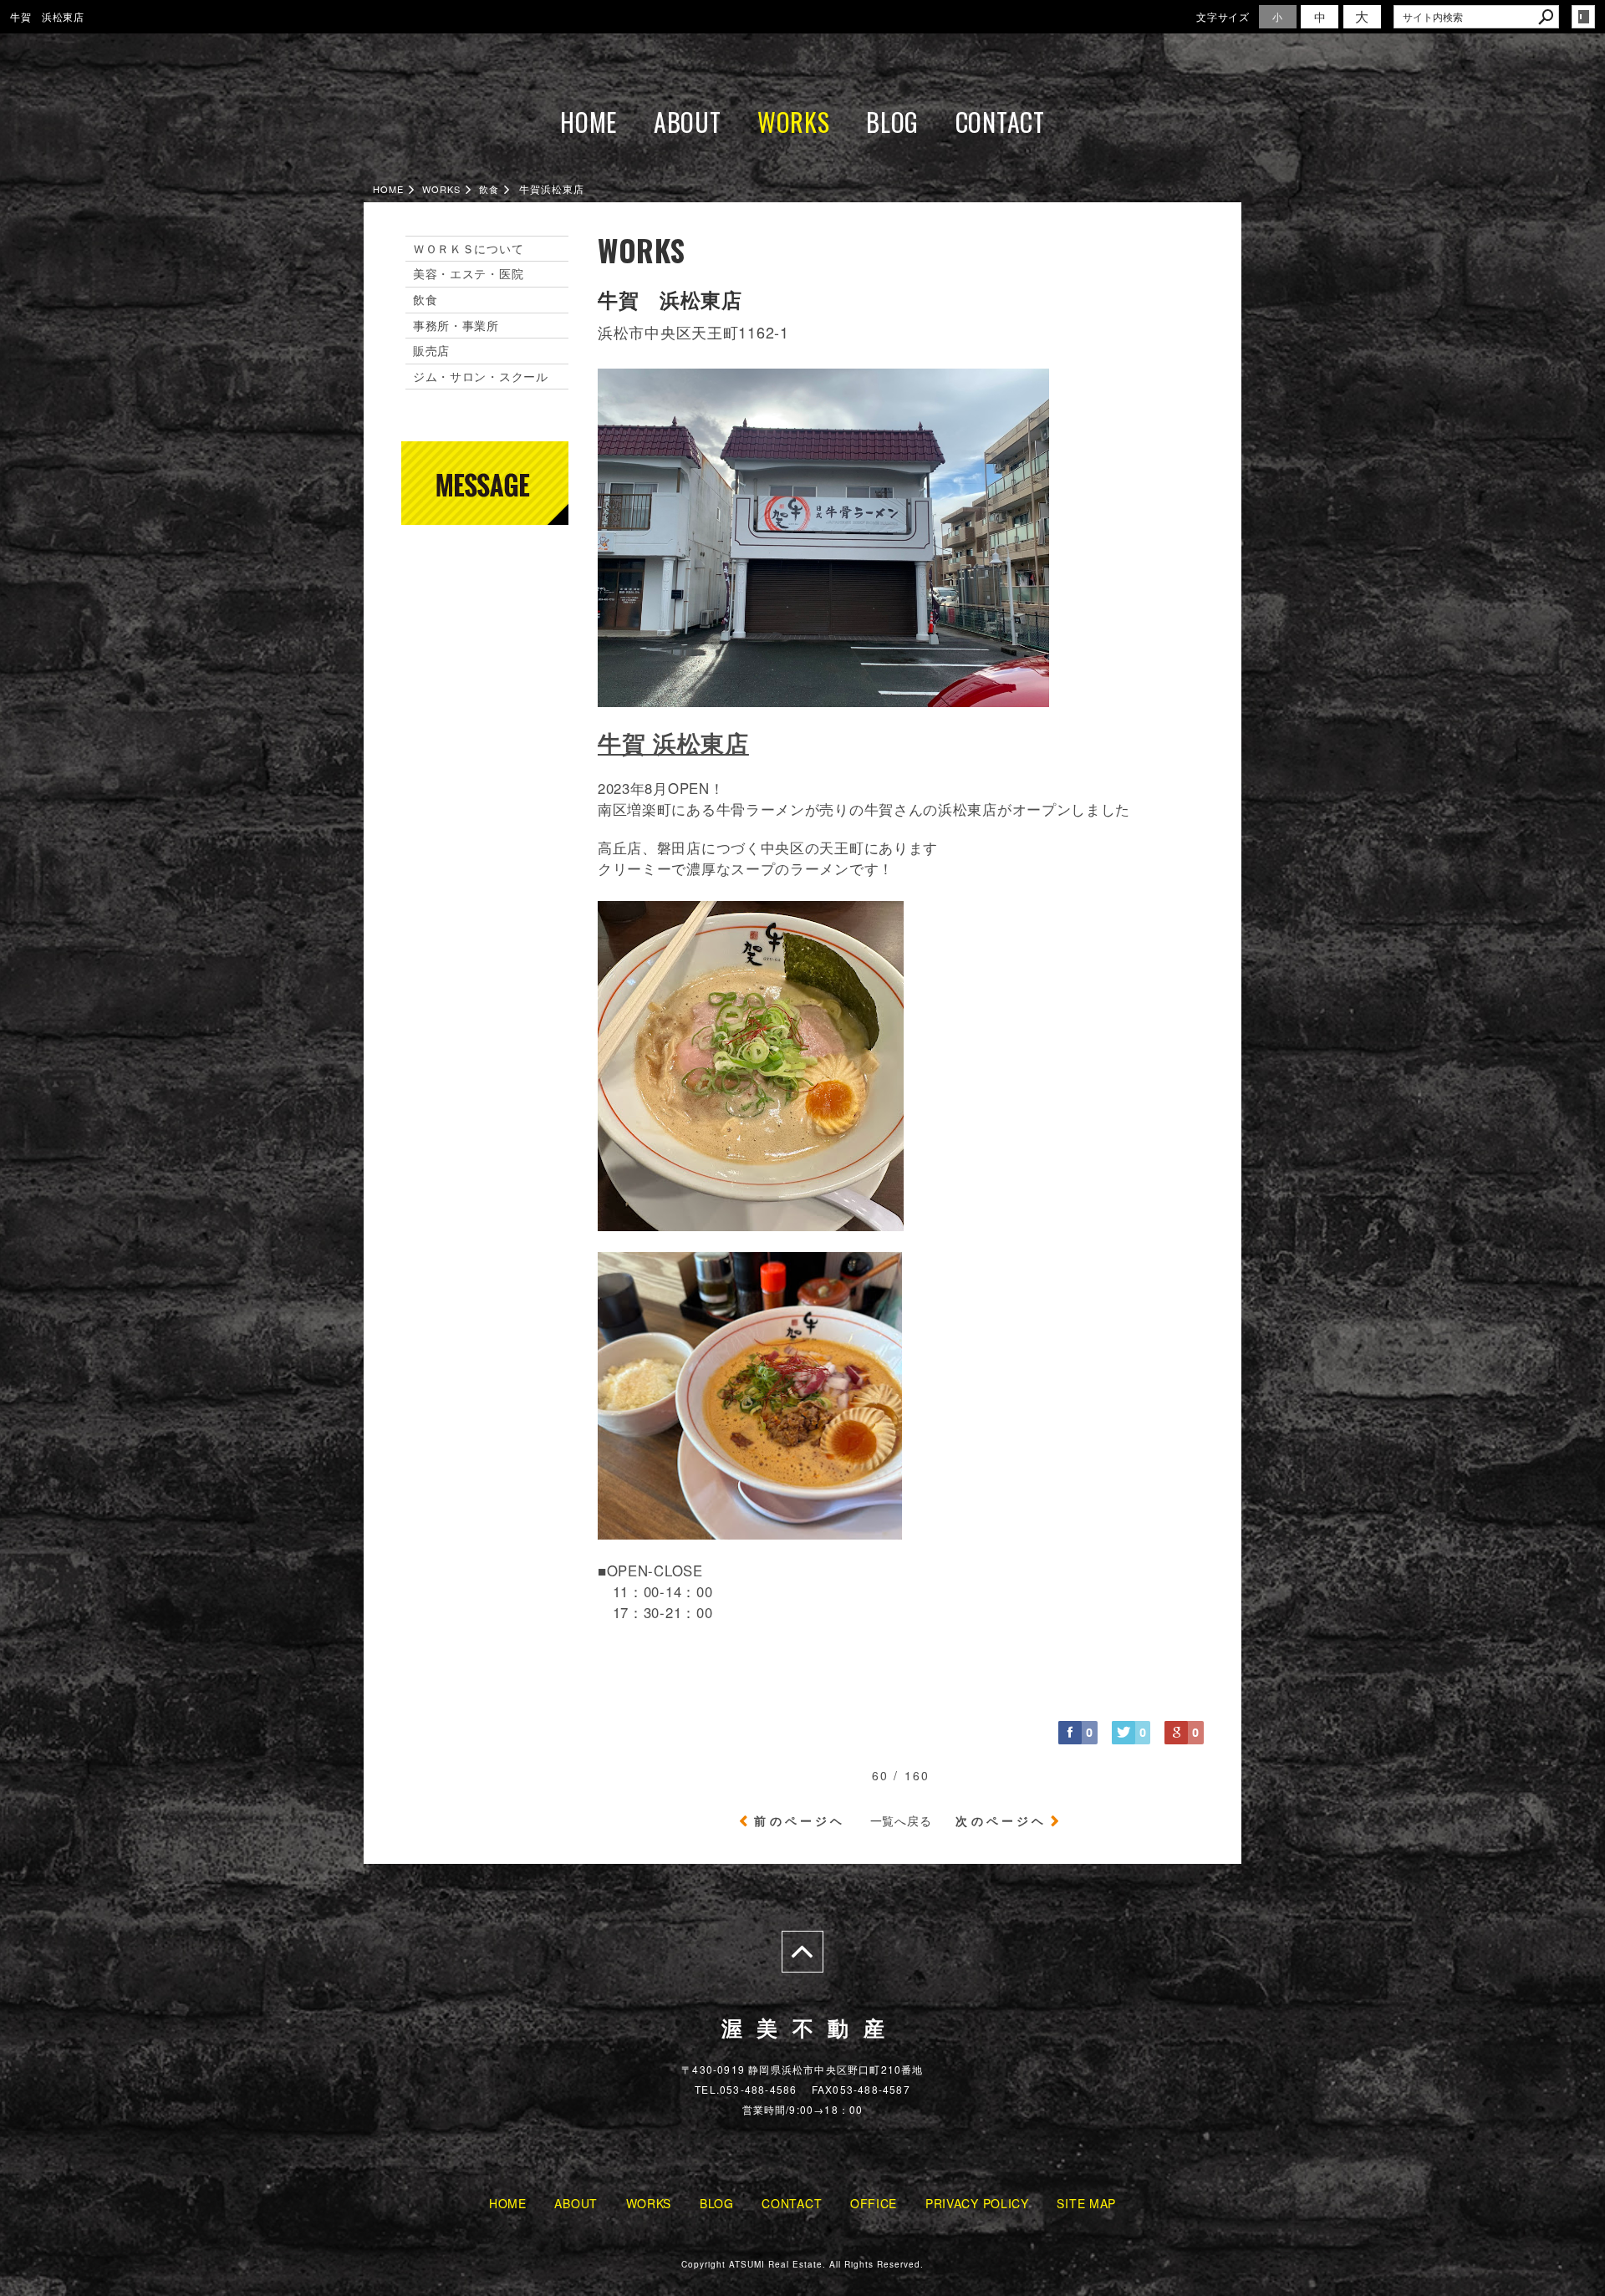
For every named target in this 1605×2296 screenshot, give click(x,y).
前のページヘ (800, 1820)
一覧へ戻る (901, 1820)
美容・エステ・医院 (468, 273)
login (1583, 17)
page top (802, 1952)
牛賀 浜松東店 (673, 743)
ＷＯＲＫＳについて (468, 248)
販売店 (431, 350)
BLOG (892, 122)
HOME (588, 122)
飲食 (425, 299)
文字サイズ (1223, 16)
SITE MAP (1086, 2203)
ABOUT (688, 122)
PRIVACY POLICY (977, 2203)
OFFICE (874, 2203)
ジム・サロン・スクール (481, 376)
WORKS (794, 122)
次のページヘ (1001, 1820)
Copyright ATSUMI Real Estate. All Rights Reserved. (802, 2264)
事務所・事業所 (456, 325)
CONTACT (1000, 122)
